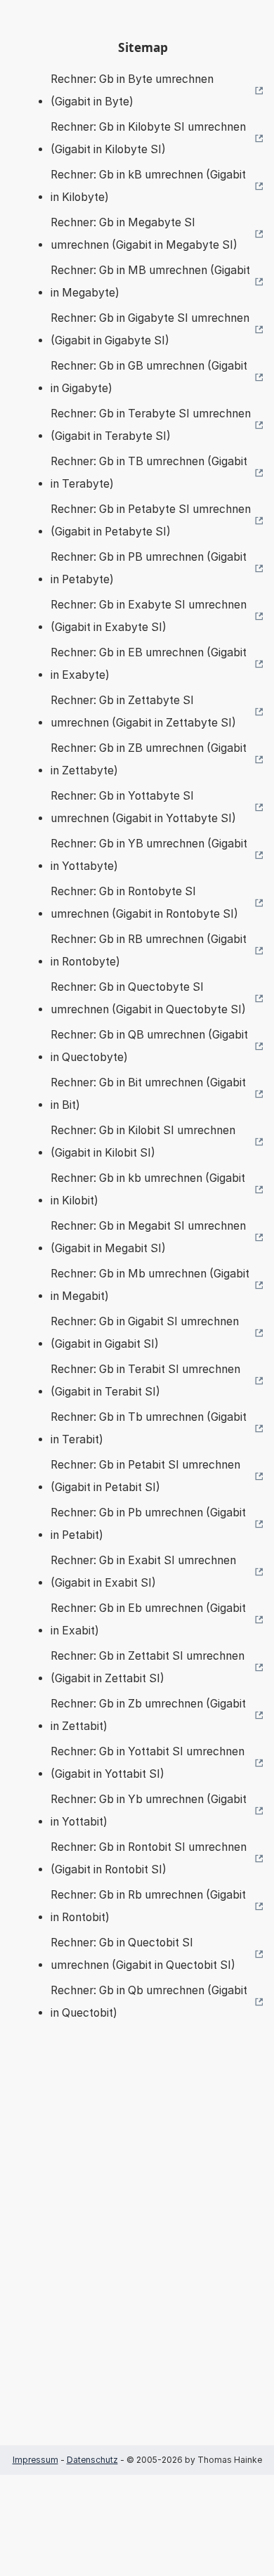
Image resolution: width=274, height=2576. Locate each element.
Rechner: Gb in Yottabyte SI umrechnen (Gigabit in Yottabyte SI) (143, 807)
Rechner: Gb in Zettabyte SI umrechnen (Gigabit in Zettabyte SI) (143, 711)
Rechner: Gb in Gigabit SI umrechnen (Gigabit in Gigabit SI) (145, 1333)
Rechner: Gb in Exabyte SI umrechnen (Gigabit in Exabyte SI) (149, 616)
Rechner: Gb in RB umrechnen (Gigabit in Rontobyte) (149, 950)
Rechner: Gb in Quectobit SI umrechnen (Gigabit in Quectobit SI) (143, 1954)
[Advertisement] (137, 2254)
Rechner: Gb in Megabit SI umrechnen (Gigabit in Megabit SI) (148, 1237)
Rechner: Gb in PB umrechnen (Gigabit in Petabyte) (149, 568)
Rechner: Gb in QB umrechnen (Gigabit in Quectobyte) (149, 1046)
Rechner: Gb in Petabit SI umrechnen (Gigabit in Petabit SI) (145, 1476)
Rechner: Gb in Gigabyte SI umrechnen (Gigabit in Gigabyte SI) (150, 329)
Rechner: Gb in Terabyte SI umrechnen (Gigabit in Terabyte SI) (151, 425)
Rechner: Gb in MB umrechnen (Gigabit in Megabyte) (150, 281)
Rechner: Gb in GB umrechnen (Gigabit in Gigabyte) (149, 377)
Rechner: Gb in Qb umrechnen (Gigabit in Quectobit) (149, 2002)
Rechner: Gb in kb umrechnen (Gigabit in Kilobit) (148, 1189)
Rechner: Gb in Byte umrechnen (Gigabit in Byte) (132, 90)
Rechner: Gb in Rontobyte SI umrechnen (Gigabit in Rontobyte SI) (144, 903)
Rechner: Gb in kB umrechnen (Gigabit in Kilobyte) (148, 186)
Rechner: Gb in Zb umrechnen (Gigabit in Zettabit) (148, 1715)
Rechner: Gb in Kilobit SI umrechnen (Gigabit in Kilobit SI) (143, 1141)
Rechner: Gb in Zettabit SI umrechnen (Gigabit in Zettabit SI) (148, 1667)
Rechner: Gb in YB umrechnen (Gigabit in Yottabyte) (149, 855)
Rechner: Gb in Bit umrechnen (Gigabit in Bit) (148, 1094)
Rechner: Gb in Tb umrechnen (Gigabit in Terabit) (149, 1428)
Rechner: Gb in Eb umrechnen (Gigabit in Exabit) (148, 1619)
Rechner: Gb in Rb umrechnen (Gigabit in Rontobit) (148, 1906)
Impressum (35, 2460)
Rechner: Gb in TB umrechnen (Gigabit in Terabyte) (149, 473)
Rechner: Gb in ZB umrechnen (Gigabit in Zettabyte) (149, 759)
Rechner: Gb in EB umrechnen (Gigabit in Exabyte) (149, 664)
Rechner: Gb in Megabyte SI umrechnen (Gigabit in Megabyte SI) (144, 234)
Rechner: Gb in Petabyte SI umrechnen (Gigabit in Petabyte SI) (151, 520)
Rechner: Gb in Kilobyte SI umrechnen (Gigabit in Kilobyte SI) (148, 138)
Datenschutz (92, 2460)
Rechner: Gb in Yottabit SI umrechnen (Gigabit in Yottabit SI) (148, 1763)
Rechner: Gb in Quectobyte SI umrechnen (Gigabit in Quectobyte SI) (148, 998)
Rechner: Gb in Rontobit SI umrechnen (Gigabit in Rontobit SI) (149, 1858)
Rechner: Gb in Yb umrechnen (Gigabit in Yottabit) (149, 1810)
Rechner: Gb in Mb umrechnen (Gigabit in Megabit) (150, 1285)
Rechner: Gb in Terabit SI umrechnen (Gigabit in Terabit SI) (145, 1380)
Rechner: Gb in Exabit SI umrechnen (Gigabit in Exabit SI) (143, 1572)
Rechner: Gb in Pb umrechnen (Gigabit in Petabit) (148, 1524)
